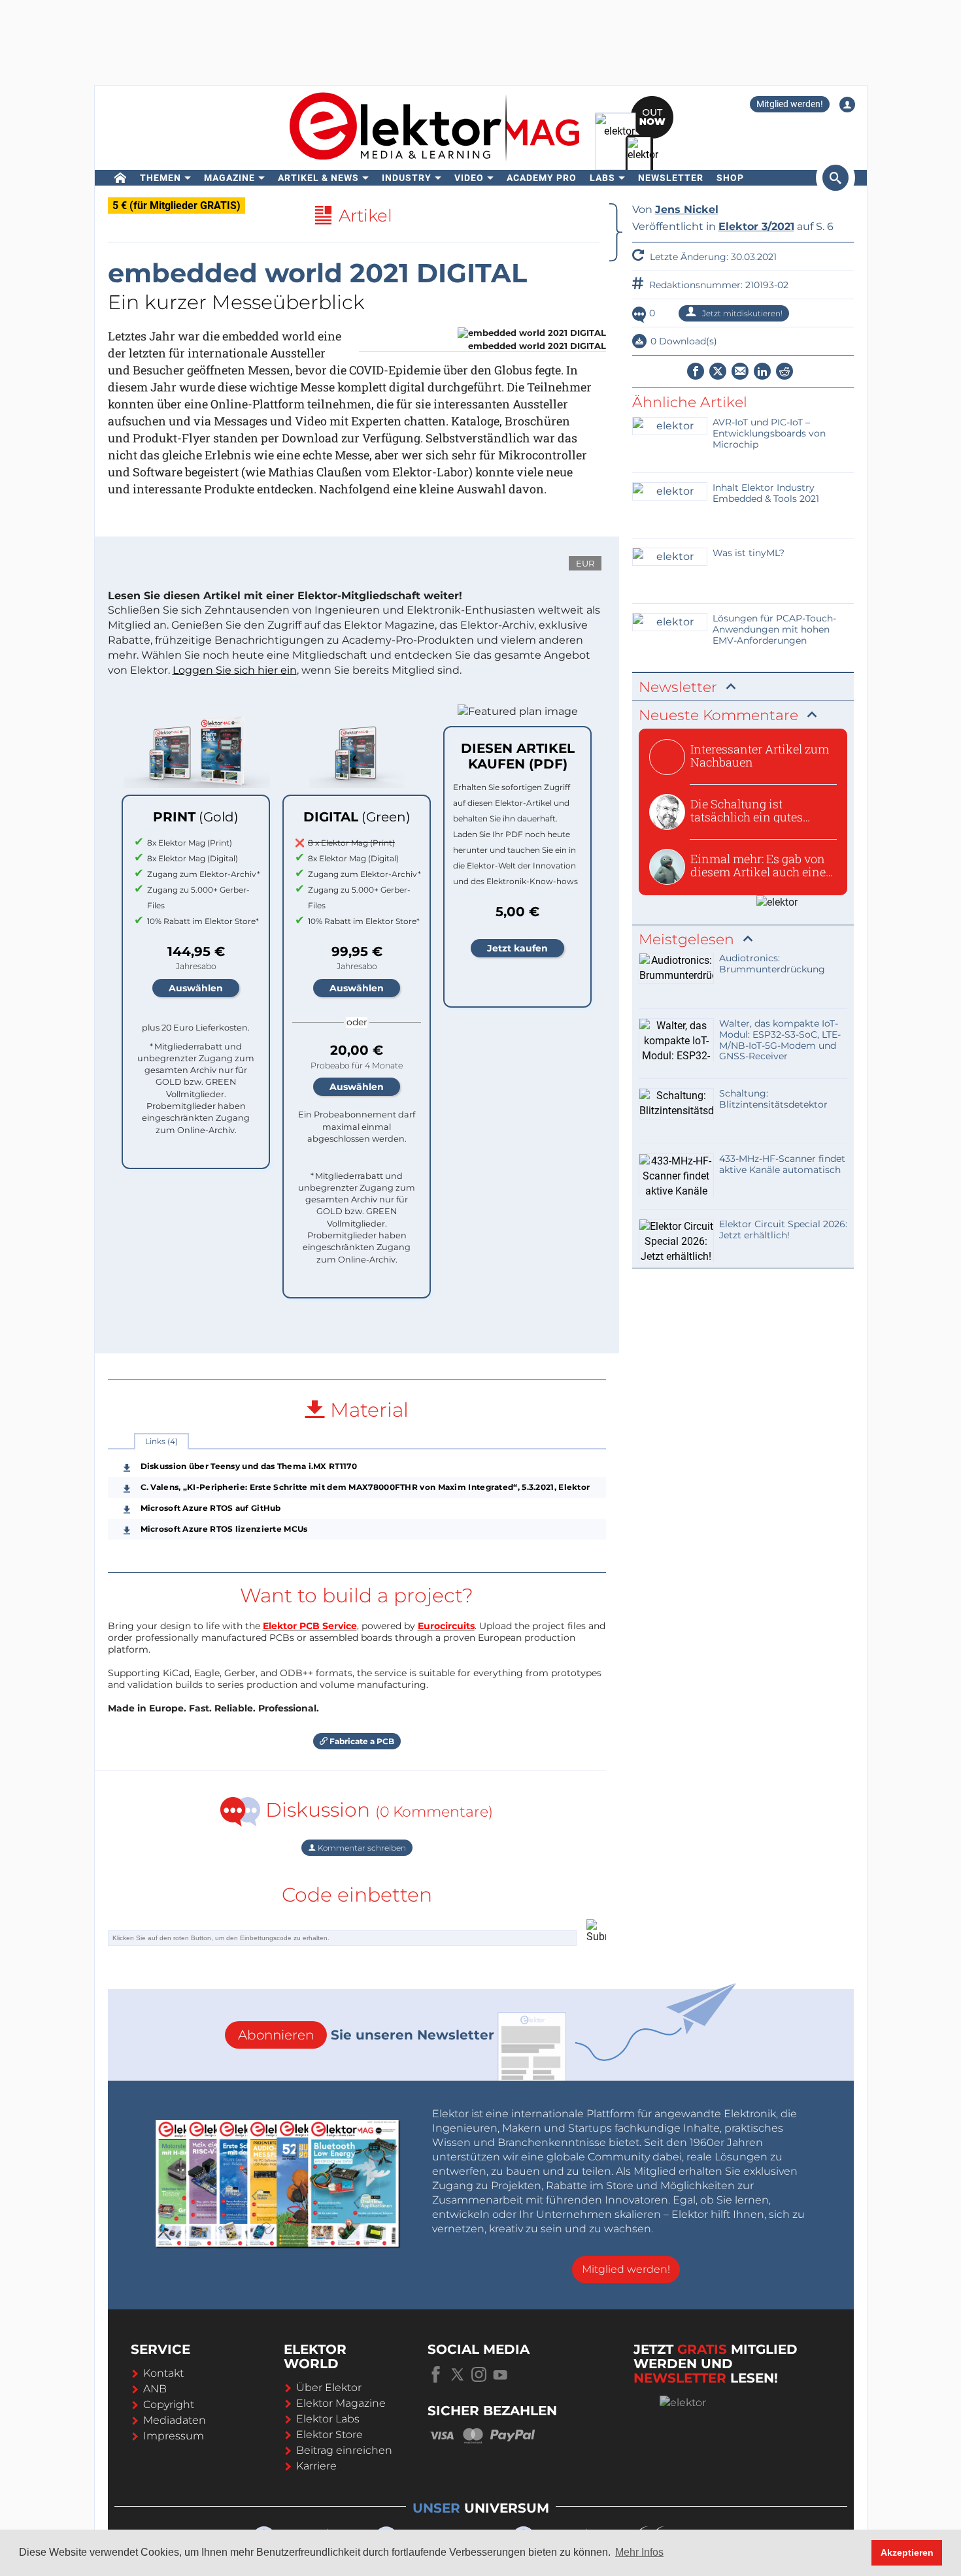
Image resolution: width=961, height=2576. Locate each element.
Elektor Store (329, 2435)
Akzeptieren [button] (907, 2552)
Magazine (229, 178)
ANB (155, 2389)
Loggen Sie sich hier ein (235, 670)
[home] (121, 178)
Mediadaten (175, 2420)
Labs (602, 178)
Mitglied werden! (790, 104)
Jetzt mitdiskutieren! (741, 313)
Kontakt (163, 2373)
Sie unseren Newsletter (366, 2035)
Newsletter (671, 178)
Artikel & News (318, 178)
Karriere (316, 2466)
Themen (160, 178)
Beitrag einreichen (344, 2450)
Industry (407, 178)
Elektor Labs (328, 2419)
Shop (730, 178)
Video (469, 178)
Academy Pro (542, 178)
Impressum (174, 2436)
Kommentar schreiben (361, 1848)
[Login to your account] (847, 105)
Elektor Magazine (341, 2403)
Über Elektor (329, 2387)
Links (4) (161, 1441)
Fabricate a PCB (361, 1741)
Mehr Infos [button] (639, 2552)
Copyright (169, 2404)
